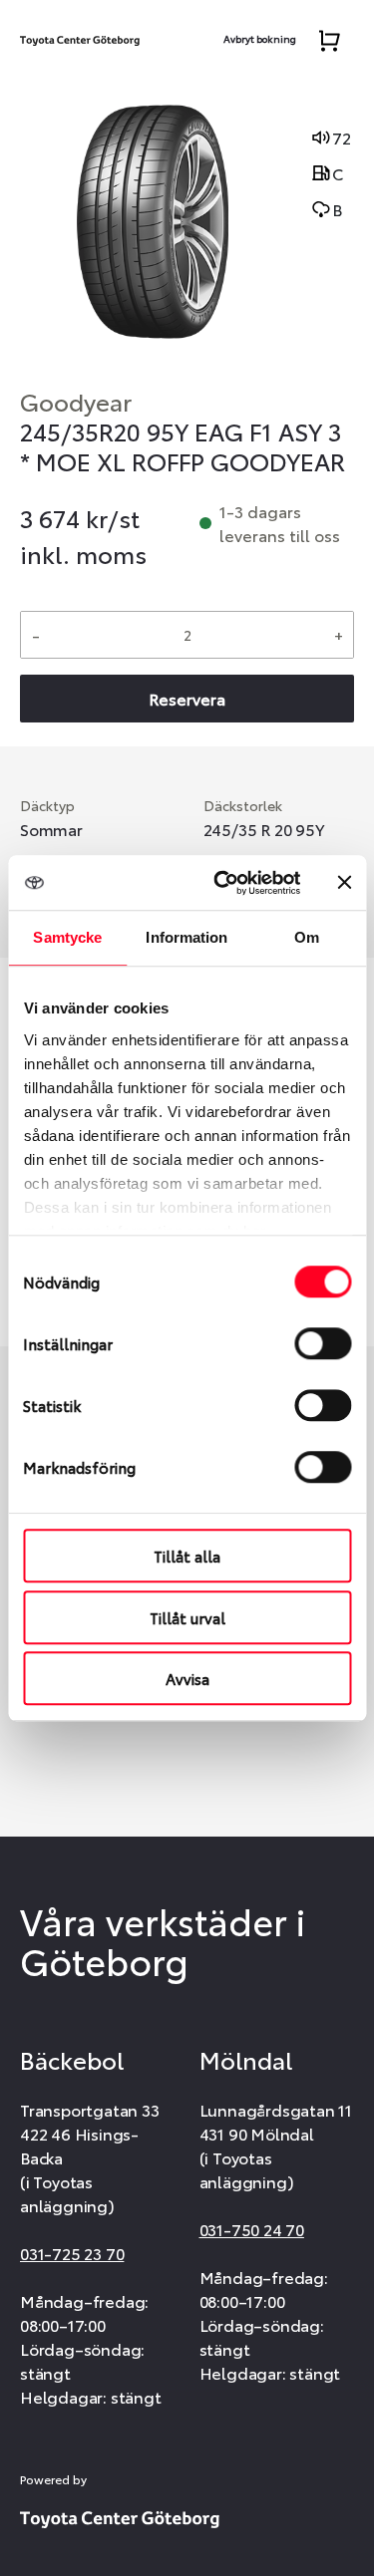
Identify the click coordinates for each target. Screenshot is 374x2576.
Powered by (53, 2479)
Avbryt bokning (260, 38)
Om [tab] (307, 937)
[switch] (323, 1343)
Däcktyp (47, 805)
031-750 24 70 (252, 2229)
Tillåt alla (187, 1556)
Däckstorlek (243, 805)
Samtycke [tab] (67, 937)
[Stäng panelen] (344, 883)
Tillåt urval (187, 1617)
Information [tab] (187, 937)
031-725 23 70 (72, 2253)
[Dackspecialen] (80, 36)
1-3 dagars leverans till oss (280, 523)
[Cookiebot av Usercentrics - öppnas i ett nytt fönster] (223, 883)
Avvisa (187, 1678)
